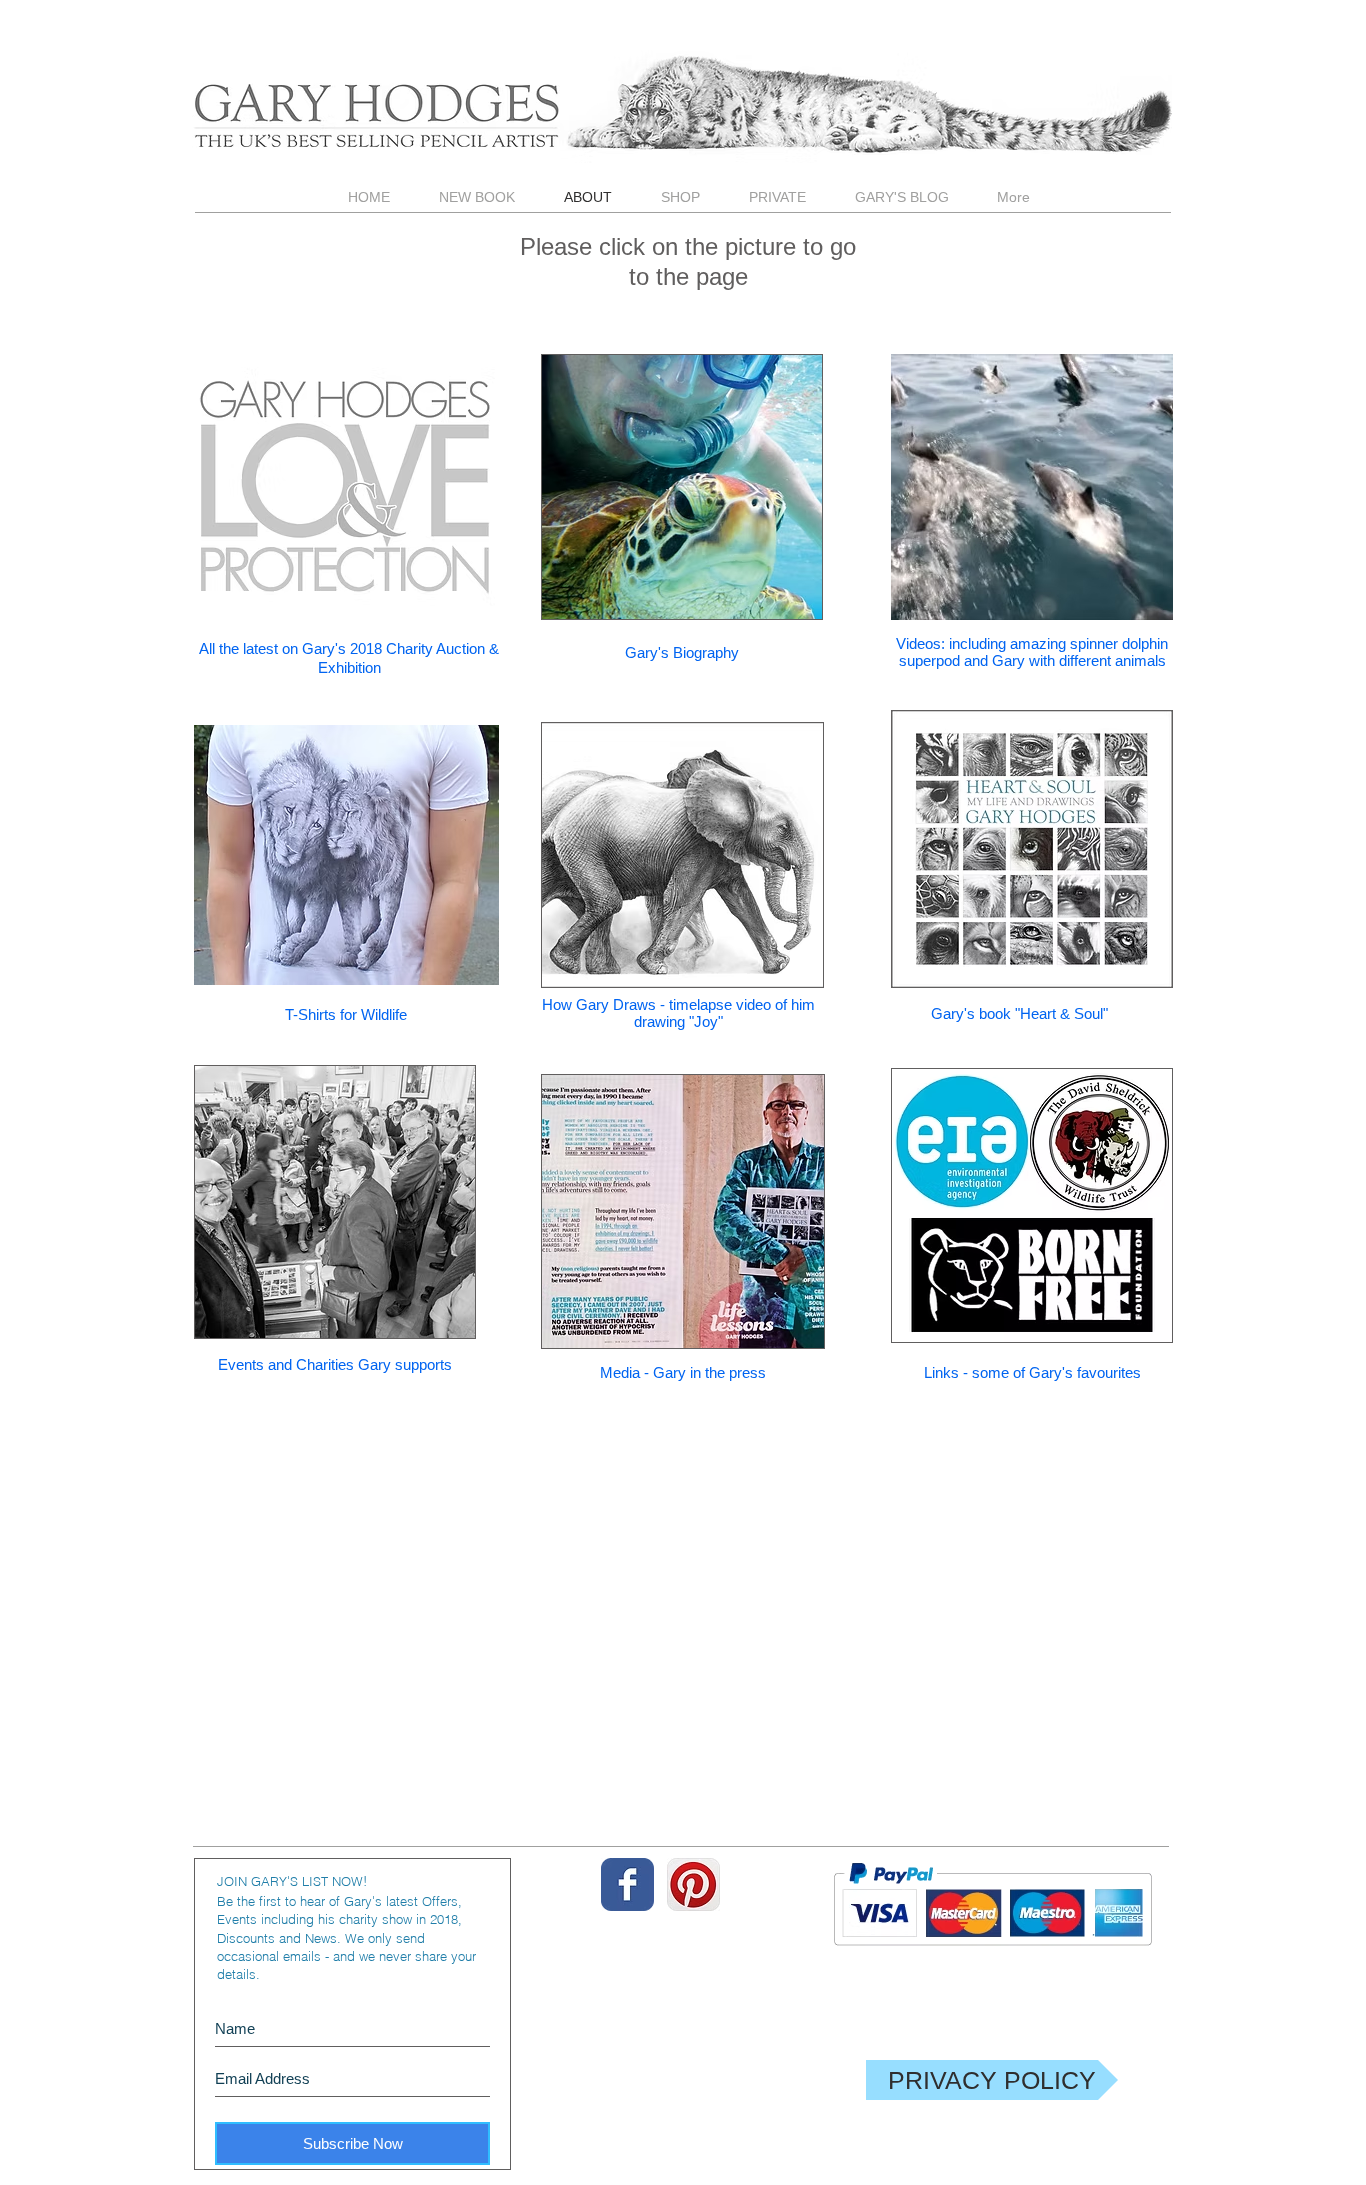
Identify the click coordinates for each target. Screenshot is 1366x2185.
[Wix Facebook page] (627, 1884)
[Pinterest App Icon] (693, 1884)
